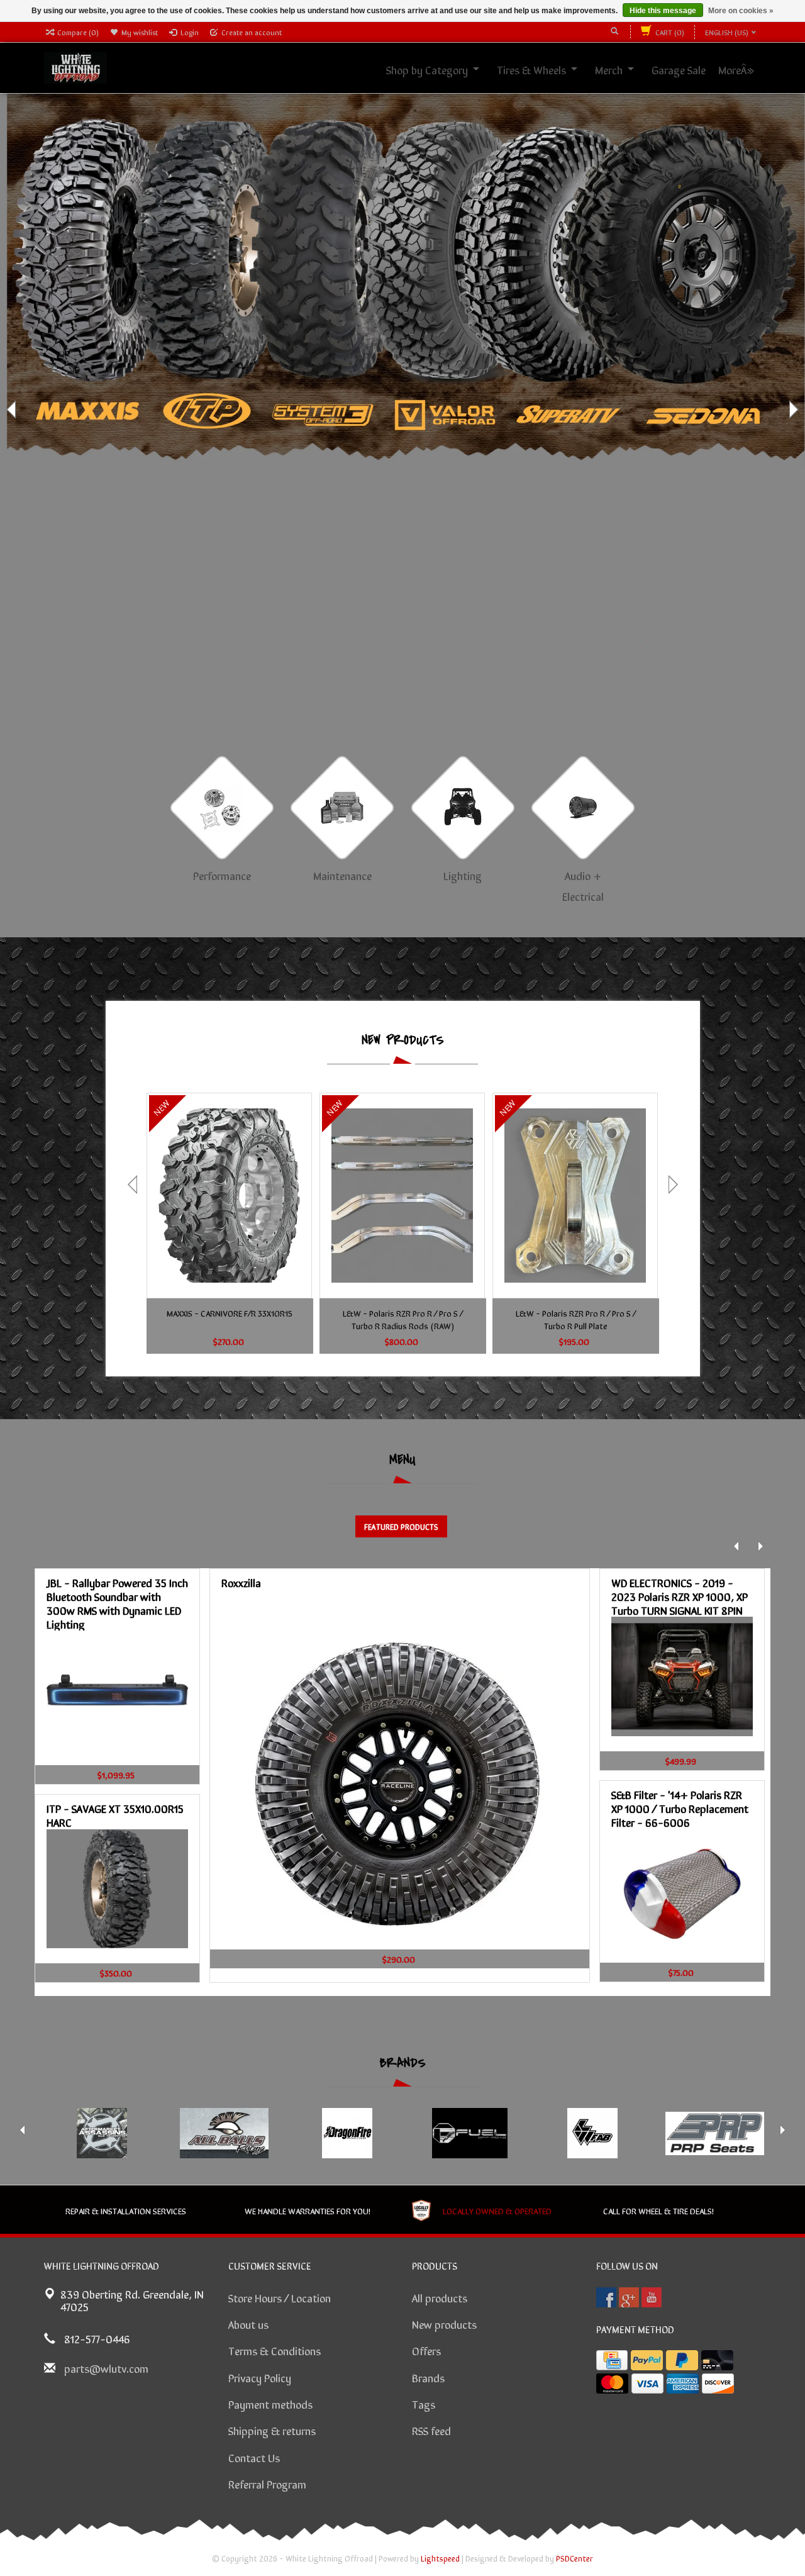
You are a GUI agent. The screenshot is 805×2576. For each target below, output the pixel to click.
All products (440, 2297)
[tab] (401, 1526)
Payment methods (270, 2404)
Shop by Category (441, 69)
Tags (424, 2404)
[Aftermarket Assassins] (102, 2133)
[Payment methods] (612, 2360)
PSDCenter (575, 2558)
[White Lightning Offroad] (75, 66)
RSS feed (431, 2430)
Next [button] (792, 410)
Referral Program (267, 2484)
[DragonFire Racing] (347, 2133)
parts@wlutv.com (106, 2368)
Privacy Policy (260, 2377)
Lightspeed (440, 2558)
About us (248, 2324)
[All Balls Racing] (224, 2133)
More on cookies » (741, 11)
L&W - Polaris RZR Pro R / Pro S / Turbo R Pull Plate (576, 1319)
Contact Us (254, 2457)
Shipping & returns (272, 2430)
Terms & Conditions (275, 2350)
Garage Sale (692, 69)
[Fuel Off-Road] (469, 2133)
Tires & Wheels (545, 69)
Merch (623, 69)
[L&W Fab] (592, 2133)
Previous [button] (13, 410)
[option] (402, 410)
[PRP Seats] (715, 2133)
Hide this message (663, 11)
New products (444, 2324)
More (743, 69)
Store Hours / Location (280, 2297)
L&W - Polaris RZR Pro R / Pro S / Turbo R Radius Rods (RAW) (403, 1319)
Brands (428, 2377)
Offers (426, 2350)
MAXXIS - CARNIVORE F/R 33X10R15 (230, 1313)
